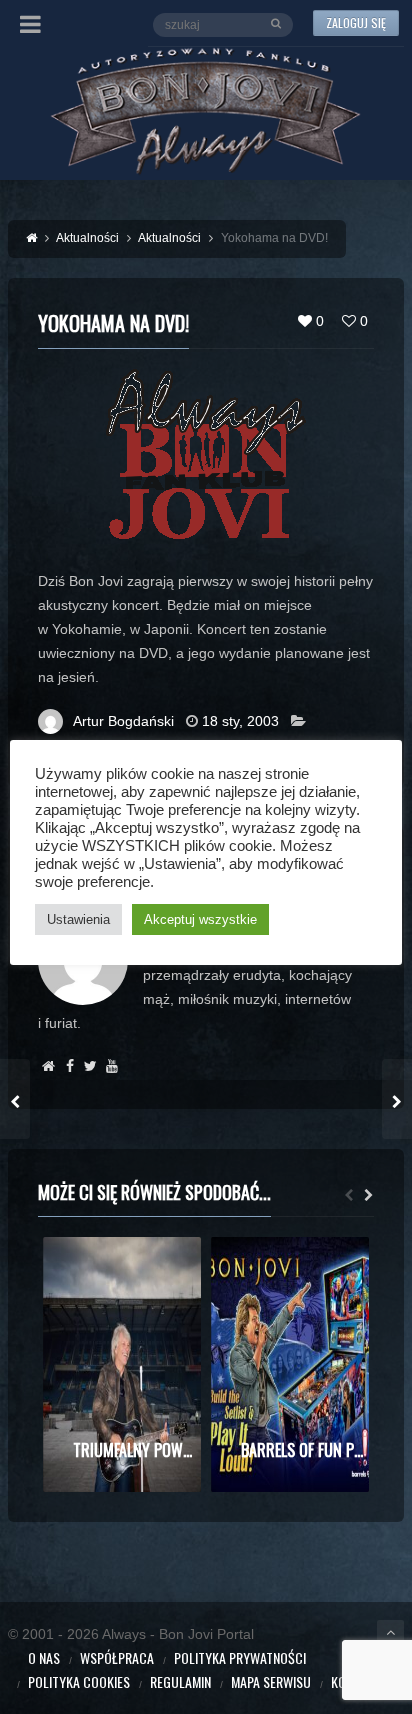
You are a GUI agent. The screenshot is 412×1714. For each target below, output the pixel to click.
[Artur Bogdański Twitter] (90, 1066)
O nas (44, 1657)
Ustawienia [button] (78, 919)
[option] (122, 1364)
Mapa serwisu (271, 1681)
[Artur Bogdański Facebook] (69, 1066)
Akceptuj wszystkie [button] (200, 919)
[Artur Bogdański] (48, 1066)
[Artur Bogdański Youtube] (111, 1066)
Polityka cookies (79, 1681)
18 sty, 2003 (240, 721)
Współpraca (117, 1657)
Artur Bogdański (123, 721)
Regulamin (180, 1681)
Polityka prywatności (240, 1657)
